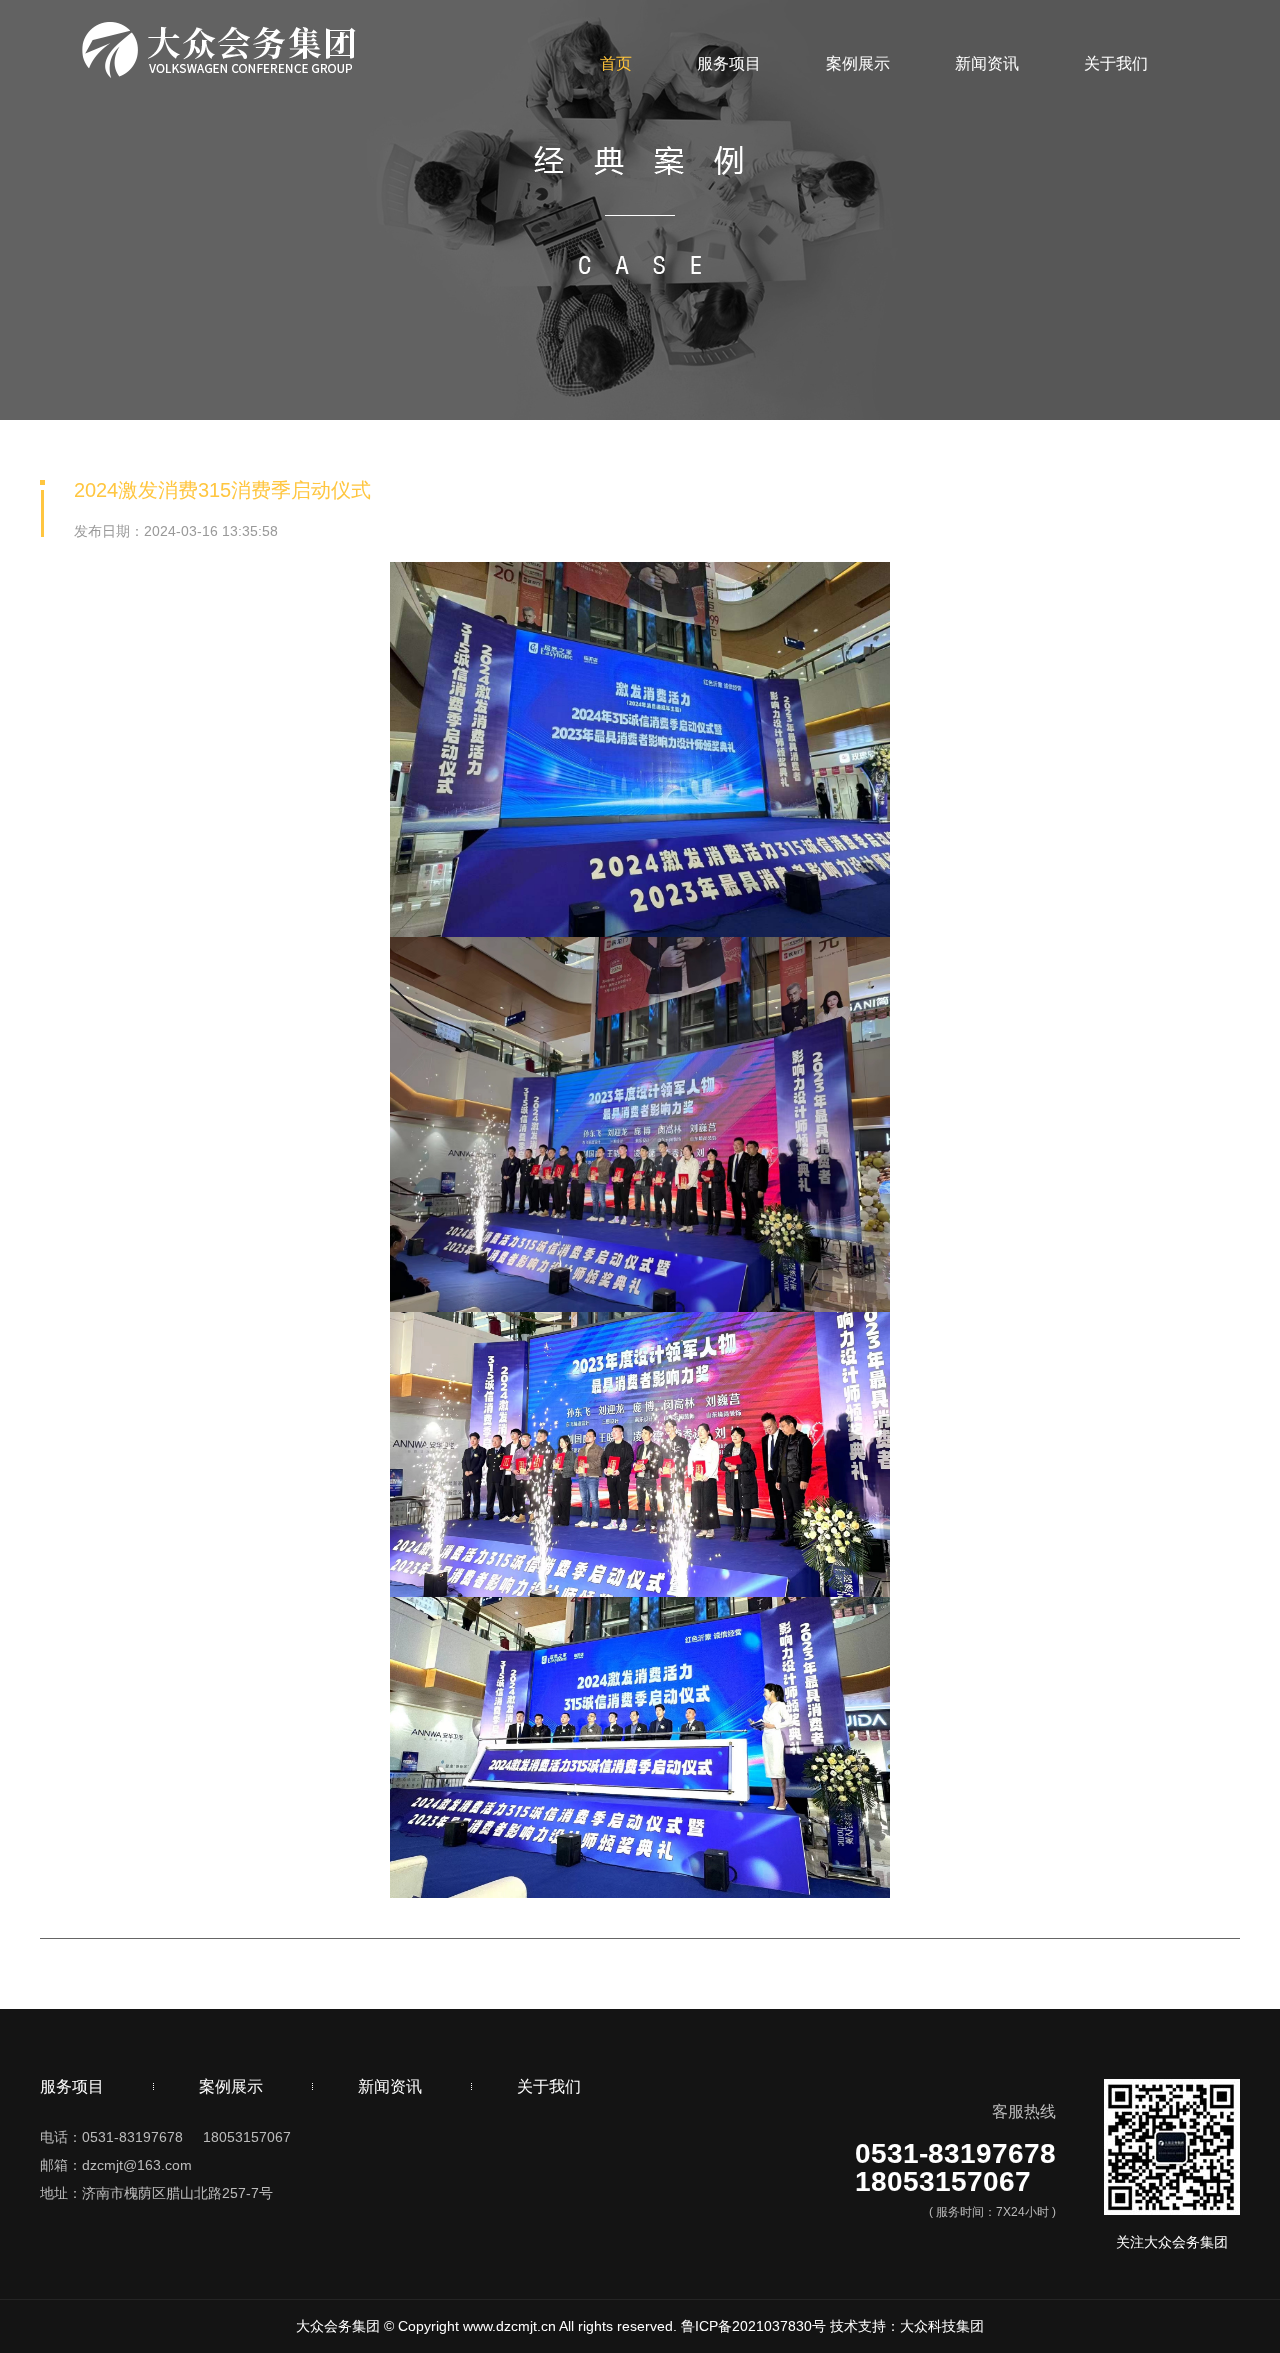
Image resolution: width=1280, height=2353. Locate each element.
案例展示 (858, 64)
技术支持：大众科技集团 (907, 2326)
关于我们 (1116, 64)
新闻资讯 (987, 64)
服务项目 (729, 64)
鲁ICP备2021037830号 (753, 2326)
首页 (616, 64)
